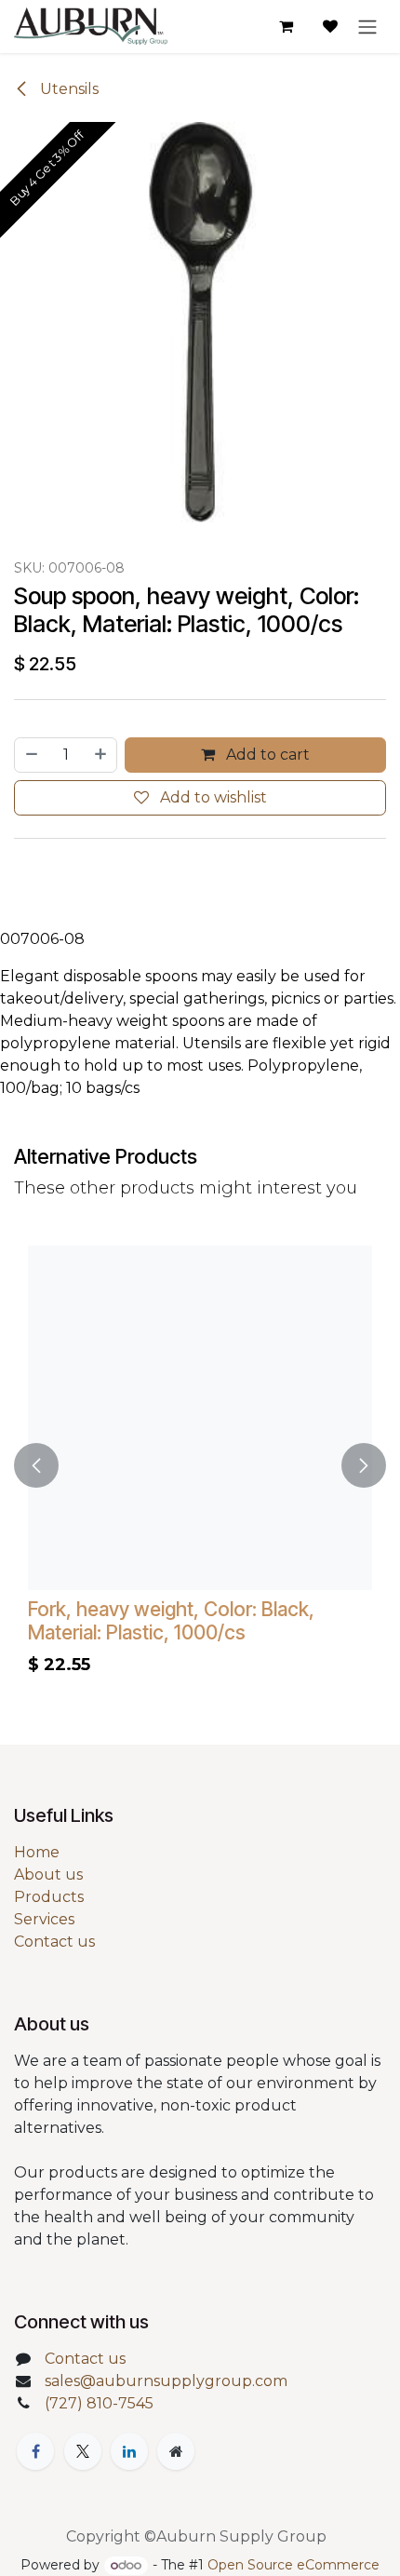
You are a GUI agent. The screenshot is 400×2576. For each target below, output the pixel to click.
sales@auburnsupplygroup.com (166, 2381)
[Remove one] (31, 755)
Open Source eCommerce (293, 2565)
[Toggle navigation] (367, 27)
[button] (36, 1465)
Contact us (54, 1942)
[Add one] (101, 755)
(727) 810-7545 (99, 2403)
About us (48, 1875)
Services (44, 1919)
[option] (200, 1465)
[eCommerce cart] (286, 26)
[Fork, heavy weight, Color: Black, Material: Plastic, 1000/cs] (200, 1418)
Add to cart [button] (266, 755)
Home (37, 1852)
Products (49, 1897)
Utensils (67, 89)
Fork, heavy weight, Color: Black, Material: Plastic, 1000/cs (171, 1621)
